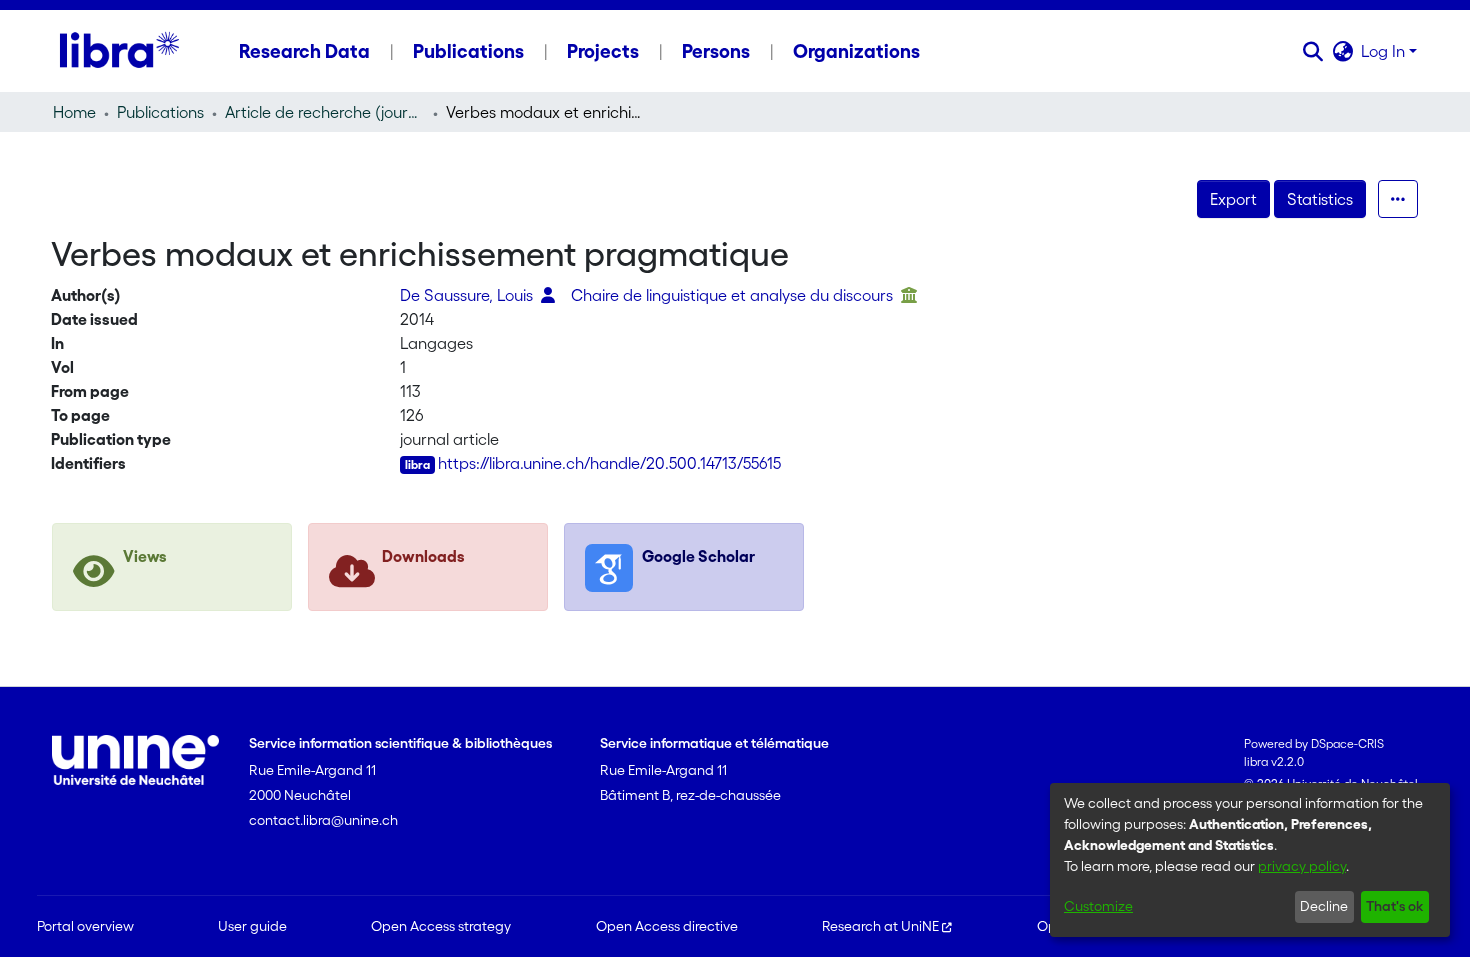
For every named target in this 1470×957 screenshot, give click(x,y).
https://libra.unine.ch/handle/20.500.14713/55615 (609, 463)
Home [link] (74, 112)
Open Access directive (667, 926)
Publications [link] (160, 112)
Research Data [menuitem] (304, 51)
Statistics (1320, 199)
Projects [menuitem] (603, 51)
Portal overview (85, 926)
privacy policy (1302, 866)
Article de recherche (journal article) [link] (325, 112)
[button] (1312, 51)
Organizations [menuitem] (856, 51)
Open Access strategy (441, 926)
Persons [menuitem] (716, 51)
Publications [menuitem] (468, 51)
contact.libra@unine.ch (323, 820)
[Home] (119, 51)
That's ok (1394, 906)
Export (1233, 199)
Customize (1098, 906)
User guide (252, 926)
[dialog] (1250, 860)
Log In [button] (1385, 51)
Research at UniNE (880, 926)
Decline (1324, 906)
